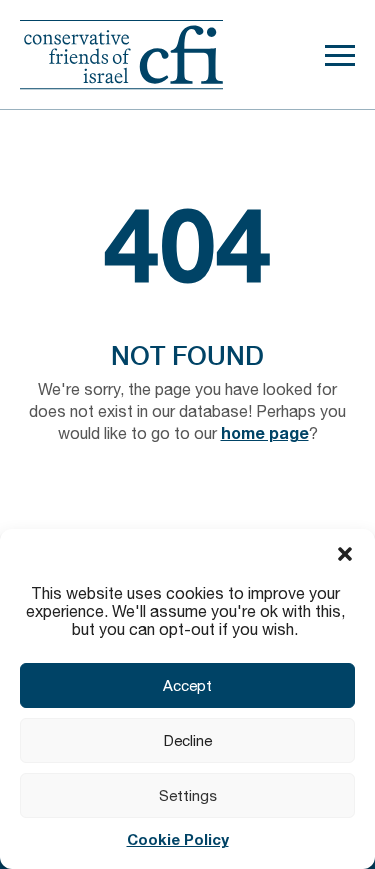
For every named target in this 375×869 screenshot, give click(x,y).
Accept (187, 685)
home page (265, 432)
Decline (188, 740)
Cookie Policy (178, 839)
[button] (345, 554)
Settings (188, 795)
